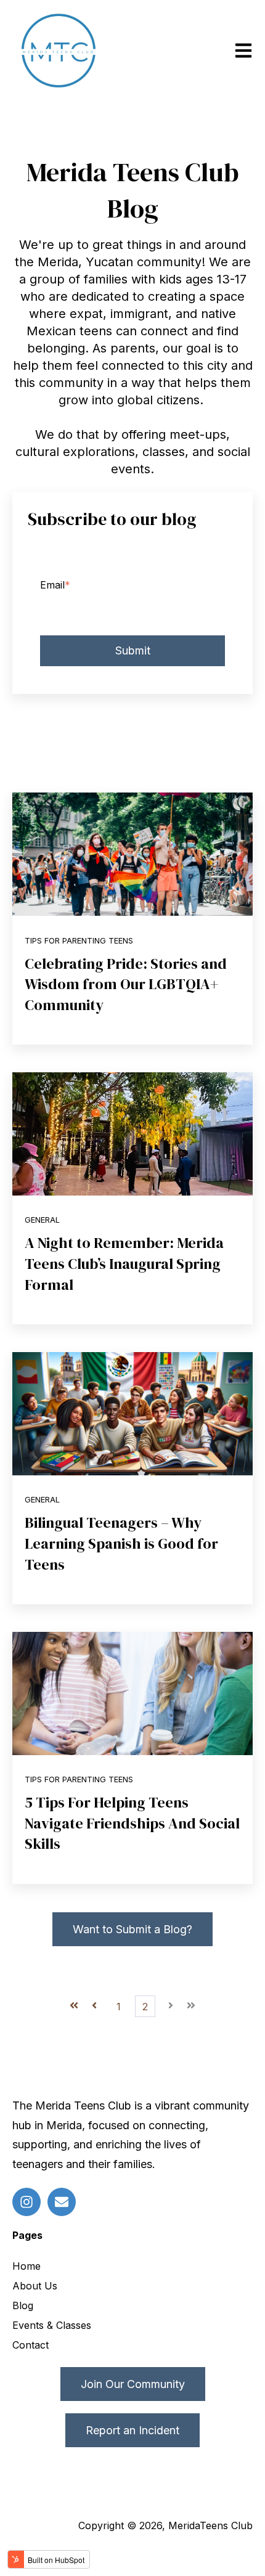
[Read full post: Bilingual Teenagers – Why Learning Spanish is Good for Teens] (132, 1414)
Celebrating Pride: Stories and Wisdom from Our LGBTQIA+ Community (126, 984)
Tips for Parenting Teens (79, 941)
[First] (74, 2007)
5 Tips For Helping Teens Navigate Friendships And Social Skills (132, 1823)
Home (26, 2266)
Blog (23, 2305)
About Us (35, 2286)
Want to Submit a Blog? (132, 1929)
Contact (31, 2345)
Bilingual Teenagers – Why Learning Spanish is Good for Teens (121, 1543)
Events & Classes (52, 2325)
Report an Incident (132, 2430)
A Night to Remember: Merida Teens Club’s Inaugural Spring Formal (124, 1263)
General (42, 1220)
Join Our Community (133, 2384)
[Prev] (94, 2007)
